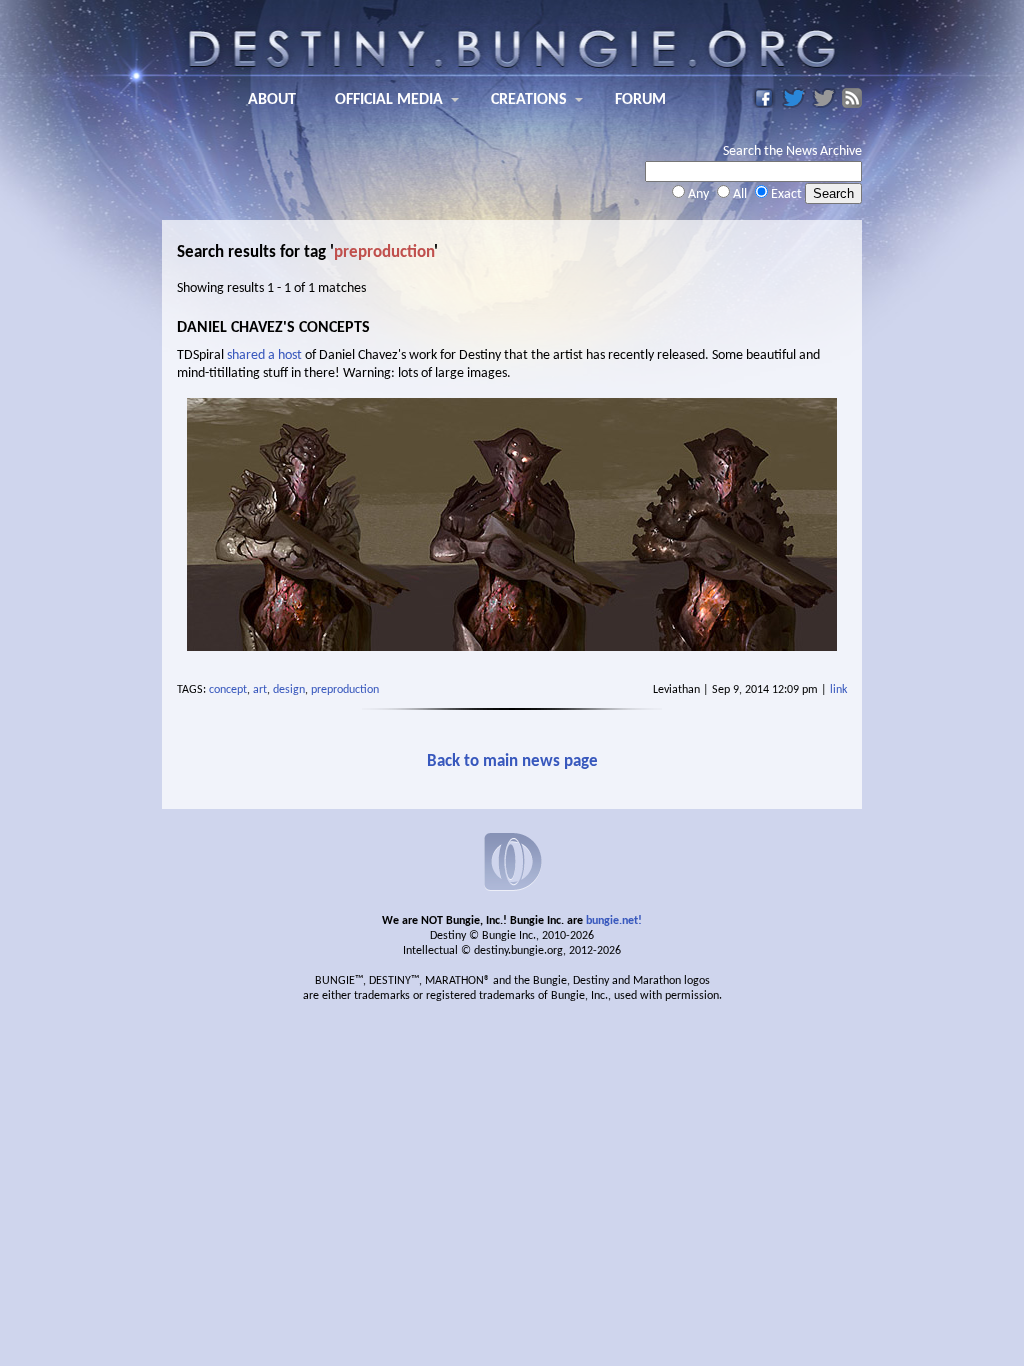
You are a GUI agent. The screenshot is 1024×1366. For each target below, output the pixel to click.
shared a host (264, 355)
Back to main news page (512, 761)
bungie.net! (614, 921)
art (260, 690)
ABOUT (272, 100)
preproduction (345, 690)
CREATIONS (529, 100)
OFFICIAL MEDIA (389, 100)
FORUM (640, 100)
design (289, 690)
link (838, 690)
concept (228, 690)
